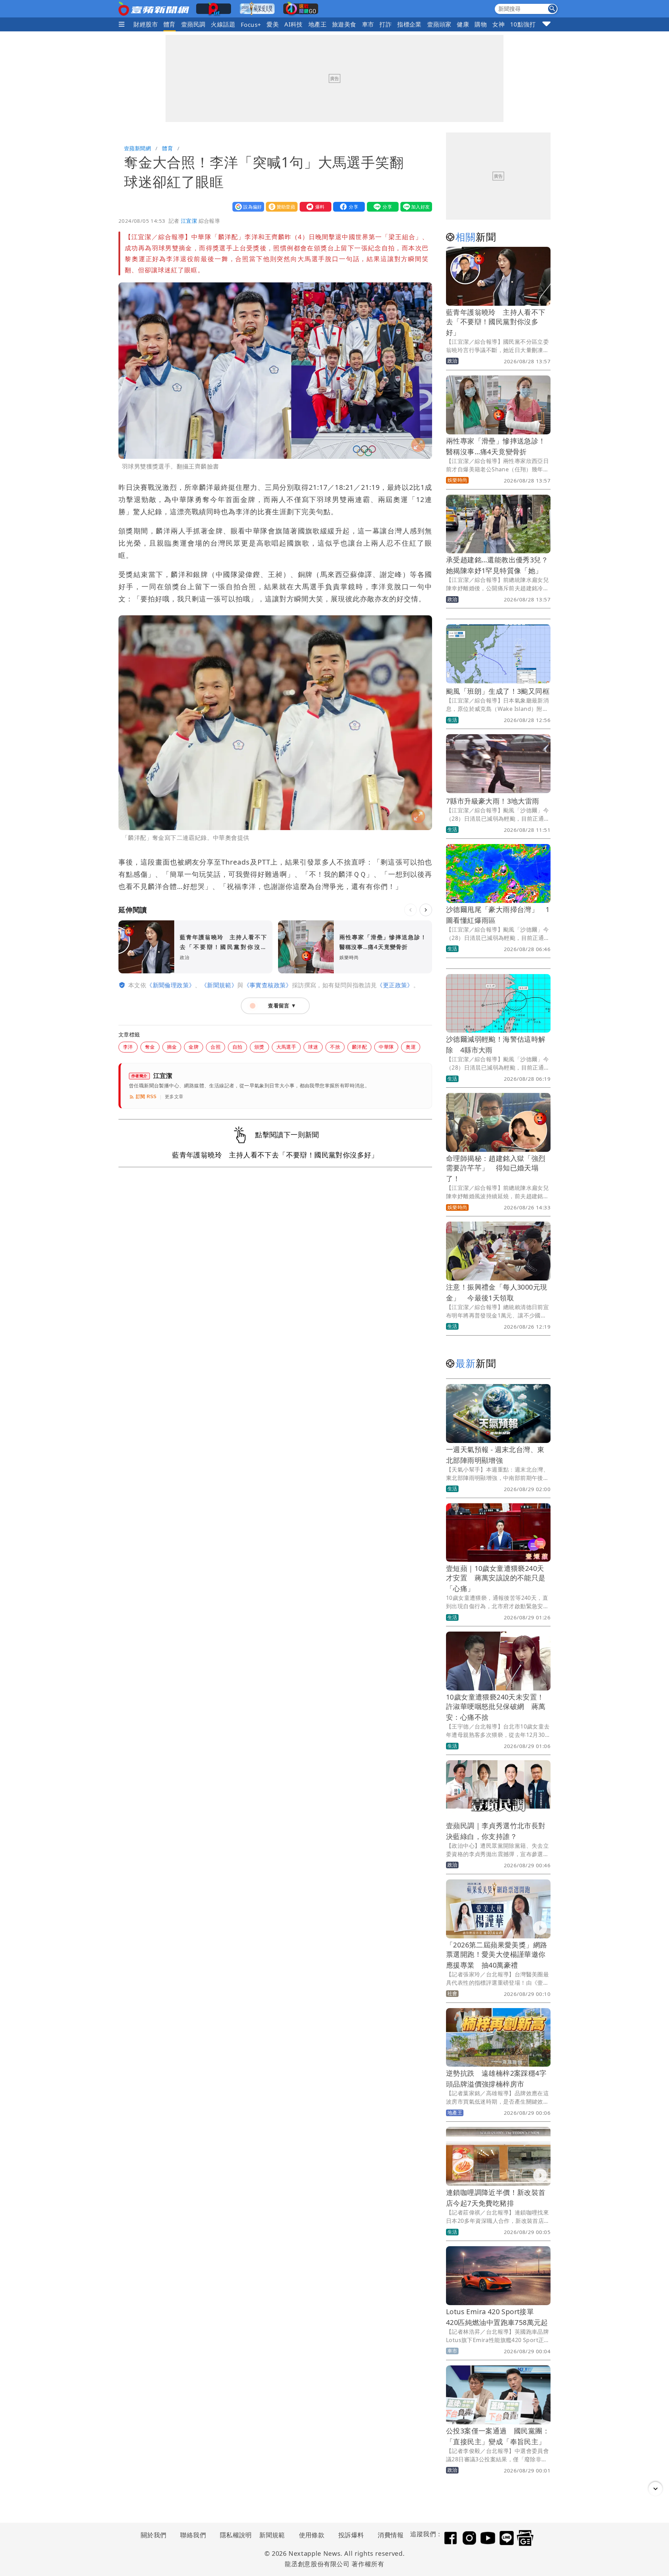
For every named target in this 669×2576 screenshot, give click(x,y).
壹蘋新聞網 (137, 148)
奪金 (150, 1047)
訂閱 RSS (146, 1097)
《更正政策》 (395, 985)
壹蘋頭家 (439, 24)
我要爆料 (314, 207)
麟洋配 (359, 1047)
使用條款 (312, 2535)
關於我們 (154, 2535)
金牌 (194, 1047)
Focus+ (251, 25)
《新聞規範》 (219, 985)
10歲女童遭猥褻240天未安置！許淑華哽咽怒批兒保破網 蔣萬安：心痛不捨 (496, 1707)
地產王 (317, 24)
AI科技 (294, 24)
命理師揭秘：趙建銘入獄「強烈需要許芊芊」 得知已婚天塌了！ (496, 1168)
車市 (368, 24)
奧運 (411, 1047)
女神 (498, 24)
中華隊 (386, 1047)
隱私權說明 (233, 2535)
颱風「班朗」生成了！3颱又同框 (498, 691)
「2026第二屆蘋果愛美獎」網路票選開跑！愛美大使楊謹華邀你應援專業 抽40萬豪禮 (497, 1955)
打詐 (386, 24)
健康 (463, 24)
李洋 (128, 1047)
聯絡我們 (193, 2535)
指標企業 (409, 24)
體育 (170, 24)
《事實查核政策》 (268, 985)
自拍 (237, 1047)
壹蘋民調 (193, 24)
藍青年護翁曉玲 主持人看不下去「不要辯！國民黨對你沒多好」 (496, 322)
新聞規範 (272, 2535)
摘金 (172, 1047)
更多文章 (174, 1097)
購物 (481, 24)
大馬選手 (286, 1047)
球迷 (313, 1047)
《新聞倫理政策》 (171, 985)
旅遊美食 (344, 24)
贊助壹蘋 (280, 207)
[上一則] (410, 910)
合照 (216, 1047)
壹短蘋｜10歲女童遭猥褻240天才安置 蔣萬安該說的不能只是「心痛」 (496, 1578)
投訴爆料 (351, 2535)
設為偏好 (247, 207)
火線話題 (223, 24)
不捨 (335, 1047)
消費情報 (391, 2535)
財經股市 (146, 24)
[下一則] (426, 910)
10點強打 (523, 24)
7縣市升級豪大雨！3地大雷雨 (493, 801)
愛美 (273, 24)
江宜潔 (189, 221)
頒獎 (259, 1047)
